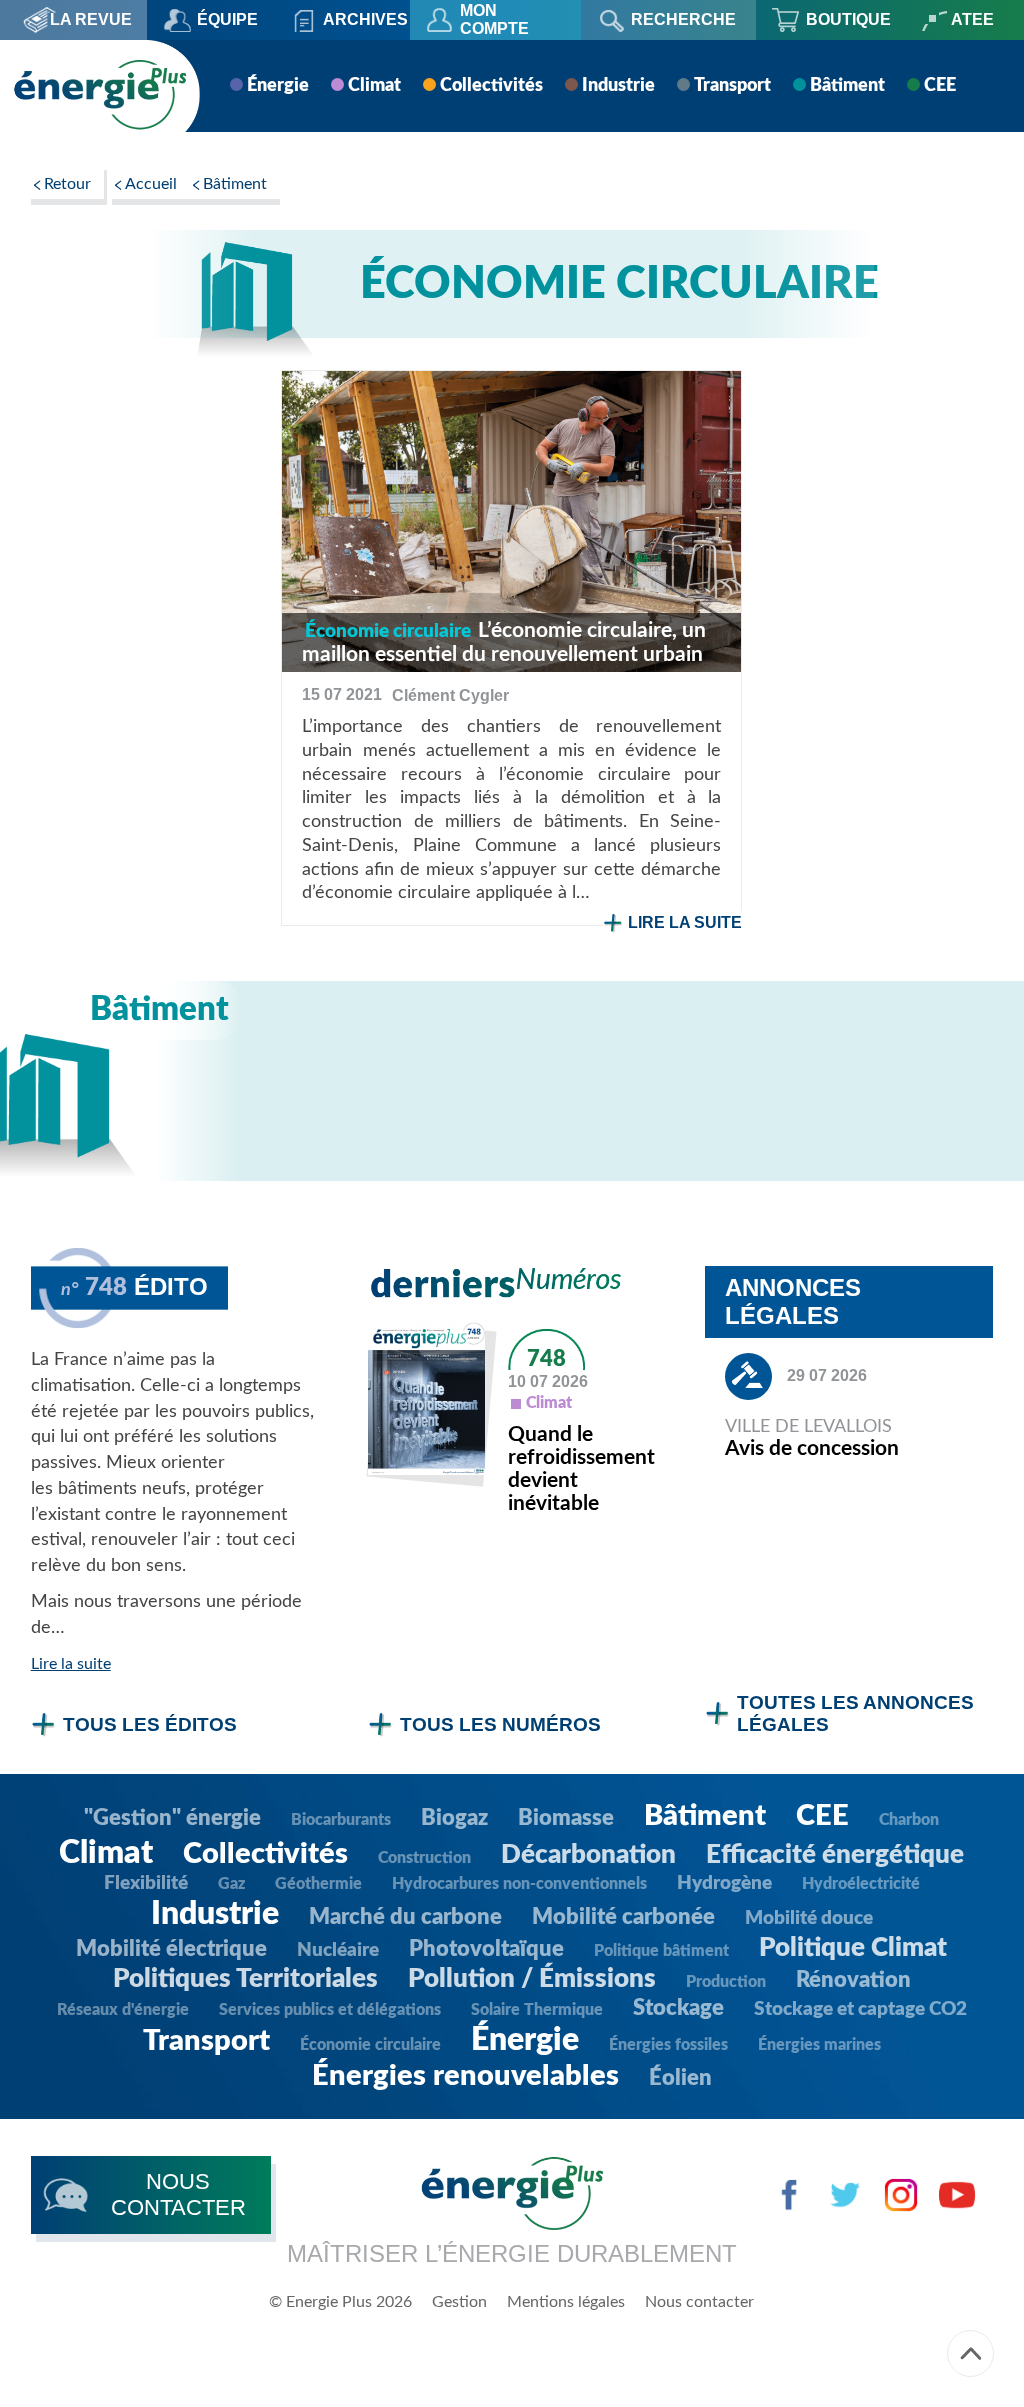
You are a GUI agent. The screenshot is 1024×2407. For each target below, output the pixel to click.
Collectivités (491, 86)
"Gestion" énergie (172, 1818)
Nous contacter (699, 2302)
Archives (365, 19)
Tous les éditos (150, 1724)
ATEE (972, 19)
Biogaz (454, 1818)
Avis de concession (812, 1448)
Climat (374, 86)
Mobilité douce (809, 1918)
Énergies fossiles (668, 2045)
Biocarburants (341, 1820)
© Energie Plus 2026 (340, 2302)
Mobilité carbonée (623, 1917)
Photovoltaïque (486, 1949)
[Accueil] (100, 94)
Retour (67, 184)
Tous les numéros (500, 1724)
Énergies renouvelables (465, 2076)
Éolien (680, 2078)
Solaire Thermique (537, 2010)
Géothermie (318, 1884)
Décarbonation (588, 1855)
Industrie (618, 86)
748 (546, 1359)
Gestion (459, 2302)
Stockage (678, 2008)
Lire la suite (685, 922)
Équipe (227, 19)
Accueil (151, 184)
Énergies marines (819, 2045)
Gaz (231, 1884)
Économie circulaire (370, 2045)
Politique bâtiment (661, 1951)
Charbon (909, 1820)
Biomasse (566, 1818)
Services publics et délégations (330, 2010)
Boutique (848, 19)
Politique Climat (853, 1948)
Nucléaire (338, 1950)
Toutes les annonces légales (855, 1713)
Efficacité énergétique (835, 1855)
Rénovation (853, 1980)
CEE (940, 86)
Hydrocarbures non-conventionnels (519, 1884)
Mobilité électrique (171, 1949)
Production (726, 1982)
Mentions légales (566, 2302)
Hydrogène (724, 1883)
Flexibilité (146, 1883)
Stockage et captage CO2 (860, 2009)
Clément (450, 695)
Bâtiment (847, 86)
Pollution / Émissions (532, 1979)
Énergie (278, 86)
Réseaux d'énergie (123, 2010)
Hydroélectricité (861, 1884)
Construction (424, 1858)
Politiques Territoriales (245, 1979)
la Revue (91, 19)
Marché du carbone (405, 1917)
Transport (732, 86)
